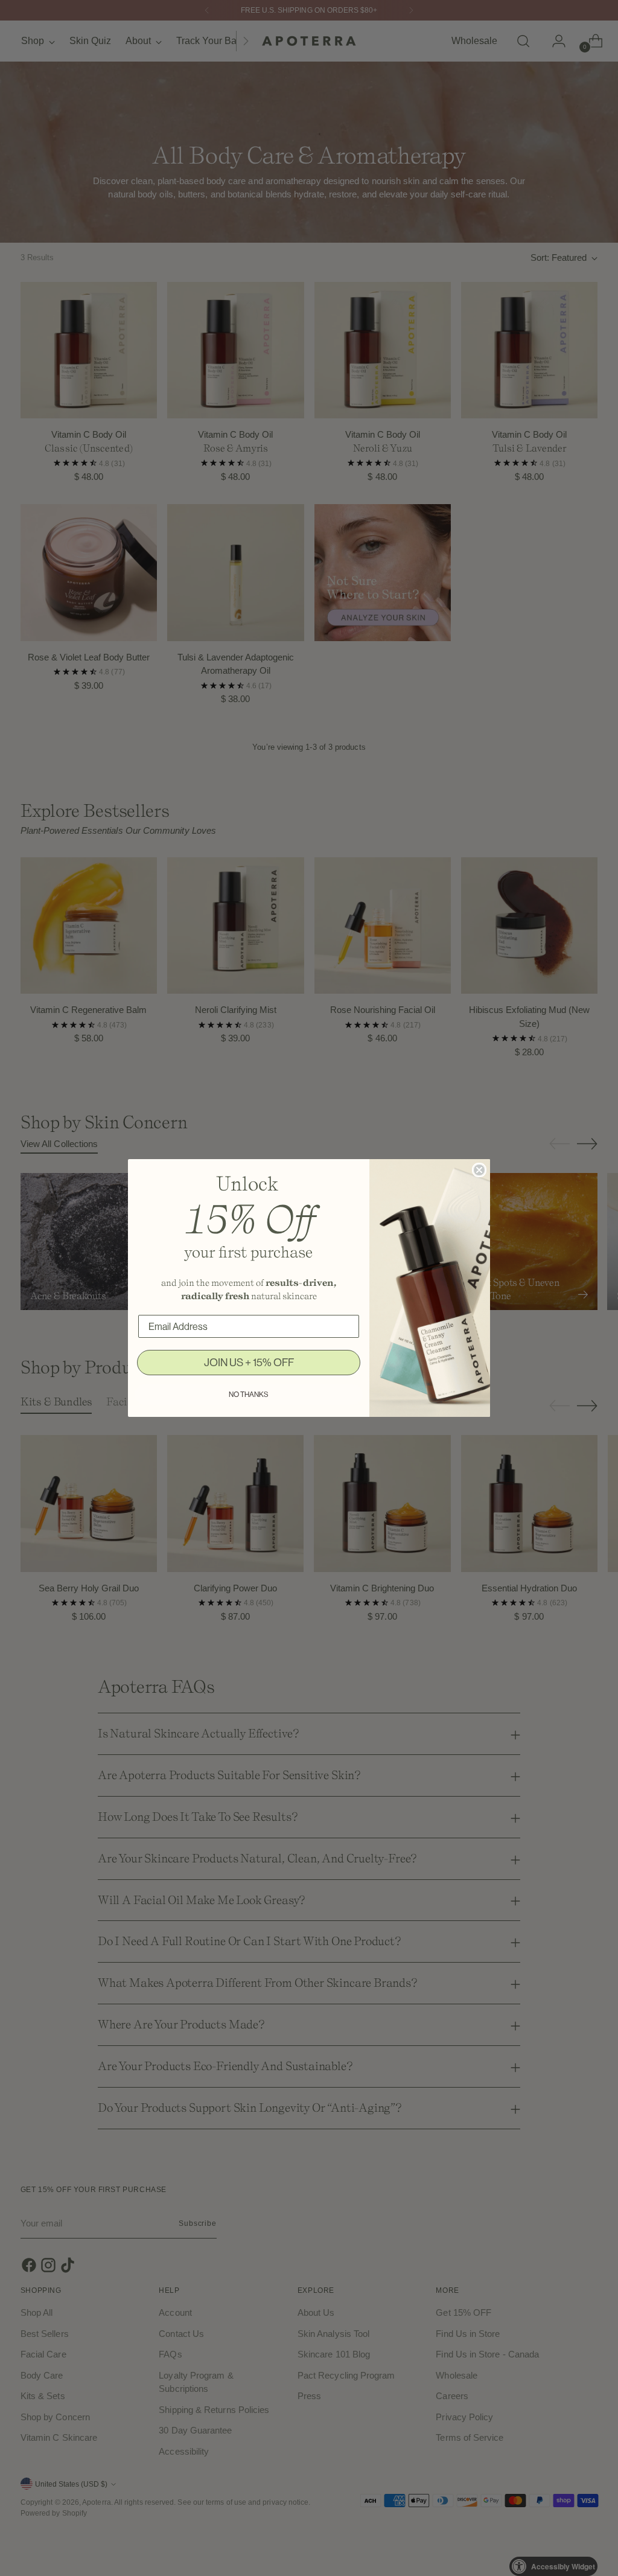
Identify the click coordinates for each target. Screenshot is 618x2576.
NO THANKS (249, 1395)
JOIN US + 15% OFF (249, 1363)
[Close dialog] (479, 1170)
